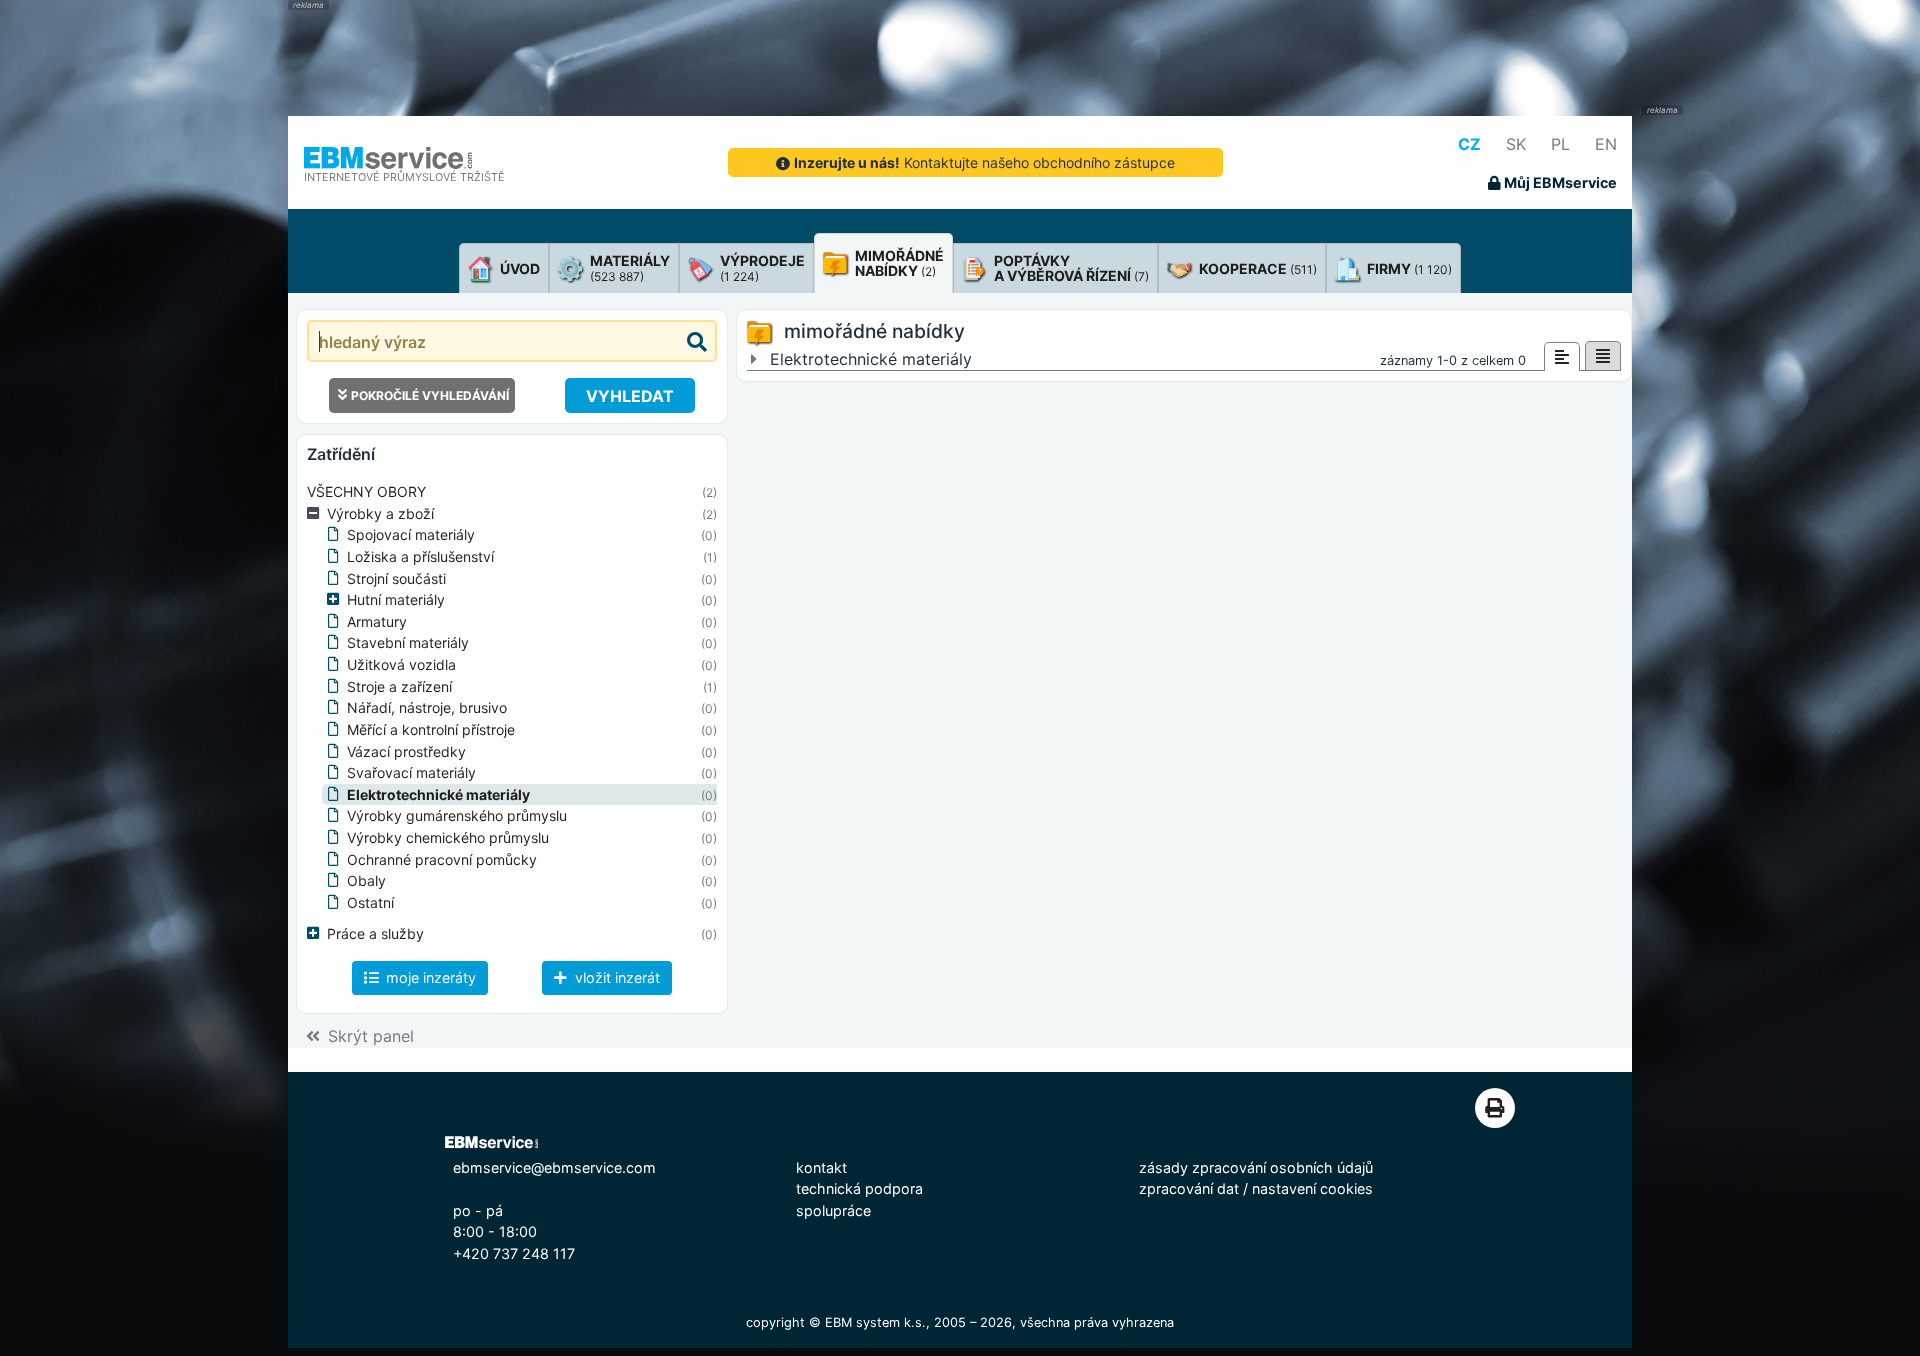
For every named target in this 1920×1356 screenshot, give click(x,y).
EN (1606, 144)
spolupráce (833, 1210)
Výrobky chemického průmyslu (448, 837)
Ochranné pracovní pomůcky (442, 859)
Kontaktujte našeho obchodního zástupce (984, 162)
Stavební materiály (408, 642)
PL (1560, 144)
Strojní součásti (396, 578)
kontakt (821, 1167)
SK (1516, 144)
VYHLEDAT (630, 396)
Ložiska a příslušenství (420, 556)
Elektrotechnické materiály (438, 794)
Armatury (377, 621)
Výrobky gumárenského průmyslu (457, 815)
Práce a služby (375, 933)
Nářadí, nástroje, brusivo (427, 707)
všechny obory (366, 491)
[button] (317, 514)
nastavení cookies (1312, 1188)
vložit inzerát (615, 977)
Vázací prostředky (406, 751)
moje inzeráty (429, 977)
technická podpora (859, 1188)
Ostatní (370, 902)
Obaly (366, 880)
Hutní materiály (396, 599)
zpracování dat (1189, 1188)
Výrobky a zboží (380, 513)
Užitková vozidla (401, 664)
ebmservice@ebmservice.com (554, 1167)
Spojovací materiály (411, 534)
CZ (1469, 144)
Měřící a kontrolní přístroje (431, 729)
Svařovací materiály (411, 772)
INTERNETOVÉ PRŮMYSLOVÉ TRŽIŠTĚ (404, 177)
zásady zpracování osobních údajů (1256, 1167)
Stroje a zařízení (399, 686)
